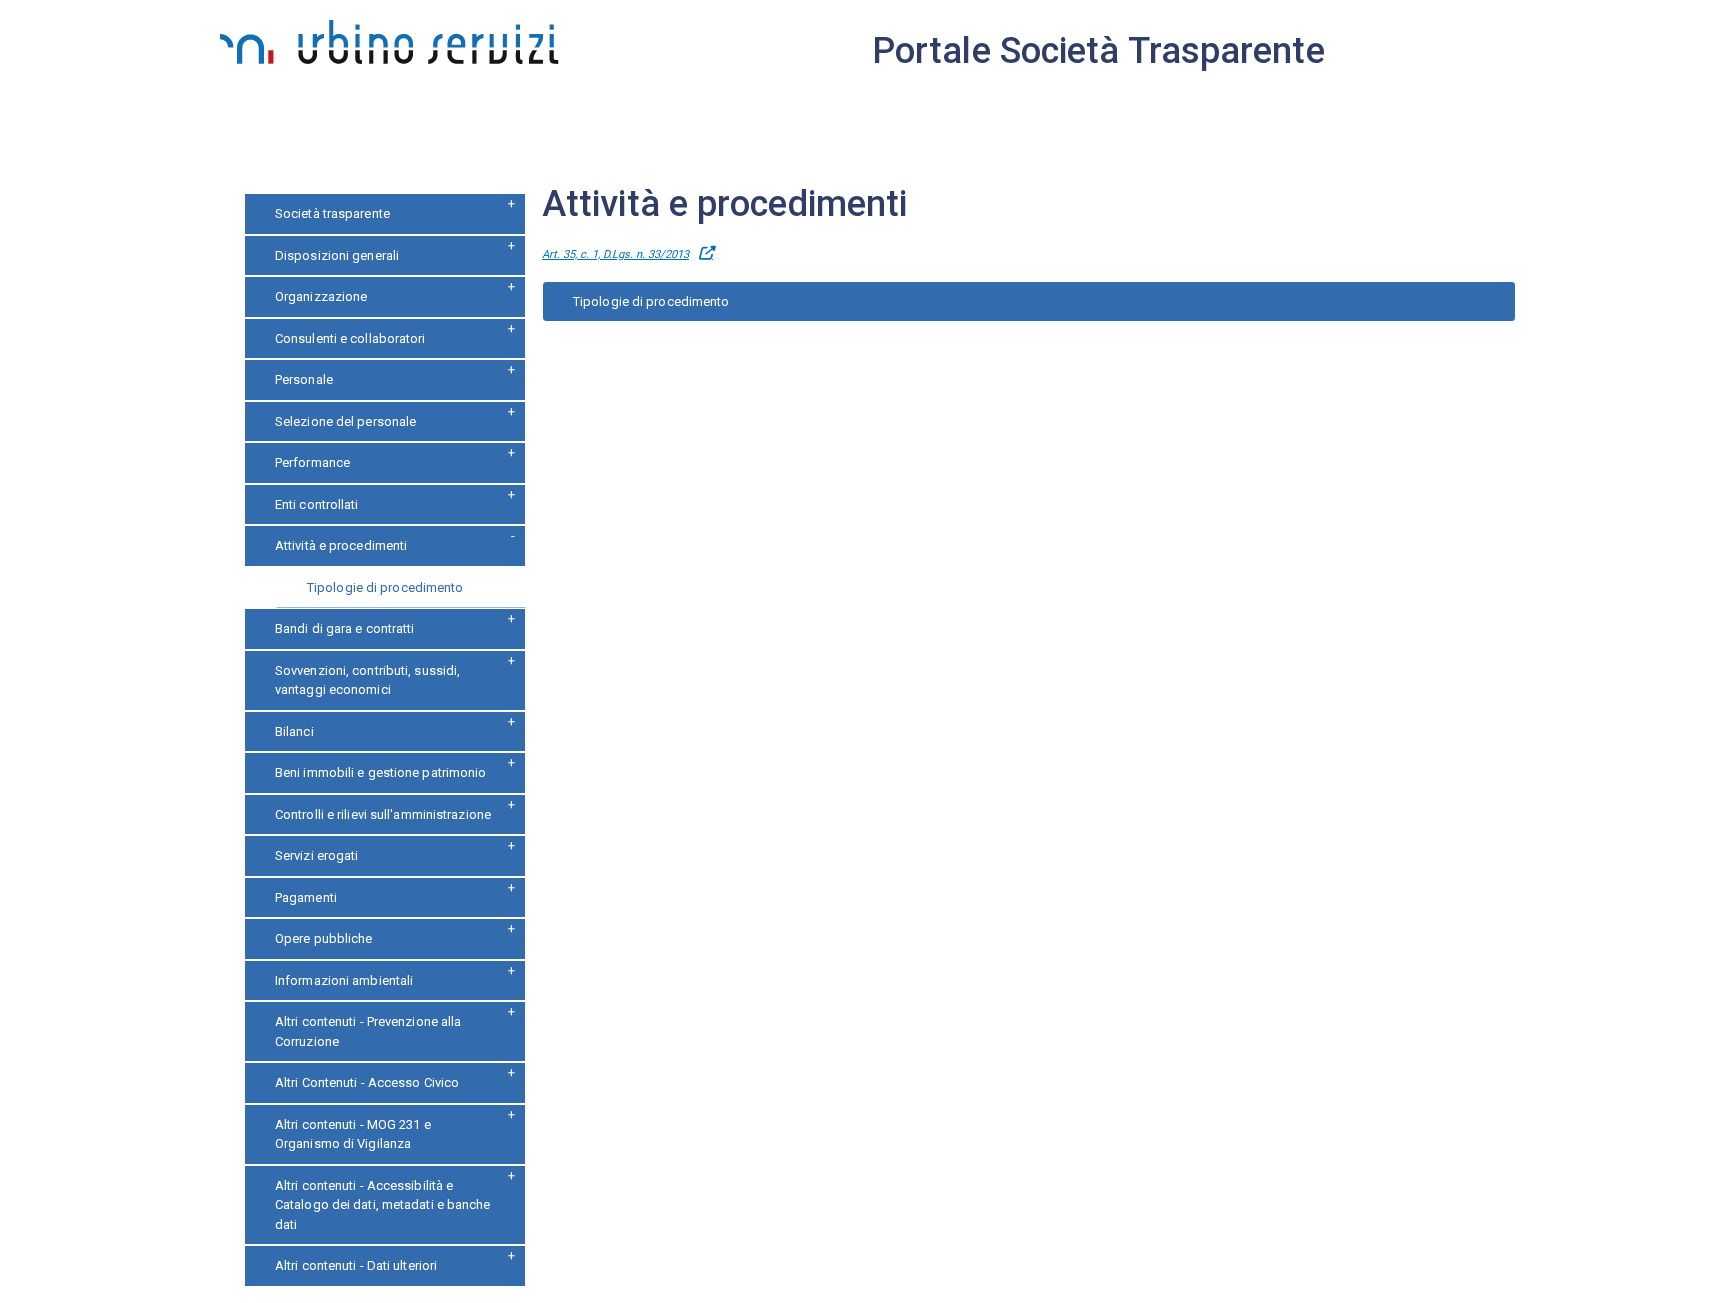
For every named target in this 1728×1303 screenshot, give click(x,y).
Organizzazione (321, 296)
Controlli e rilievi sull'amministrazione (383, 814)
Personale (304, 379)
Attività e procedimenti (341, 545)
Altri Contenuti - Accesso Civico (367, 1082)
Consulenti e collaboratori (350, 338)
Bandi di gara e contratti (345, 628)
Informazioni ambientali (344, 980)
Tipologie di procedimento (385, 587)
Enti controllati (317, 504)
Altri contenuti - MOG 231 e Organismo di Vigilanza (353, 1134)
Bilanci (294, 731)
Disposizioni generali (337, 255)
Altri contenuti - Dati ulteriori (356, 1265)
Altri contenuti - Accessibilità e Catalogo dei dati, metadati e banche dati (383, 1205)
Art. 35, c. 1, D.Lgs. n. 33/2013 (615, 254)
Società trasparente (332, 213)
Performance (312, 462)
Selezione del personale (345, 421)
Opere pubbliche (324, 938)
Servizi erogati (317, 855)
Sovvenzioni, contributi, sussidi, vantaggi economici (367, 680)
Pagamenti (306, 897)
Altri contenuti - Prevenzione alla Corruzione (368, 1031)
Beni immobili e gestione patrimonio (381, 772)
